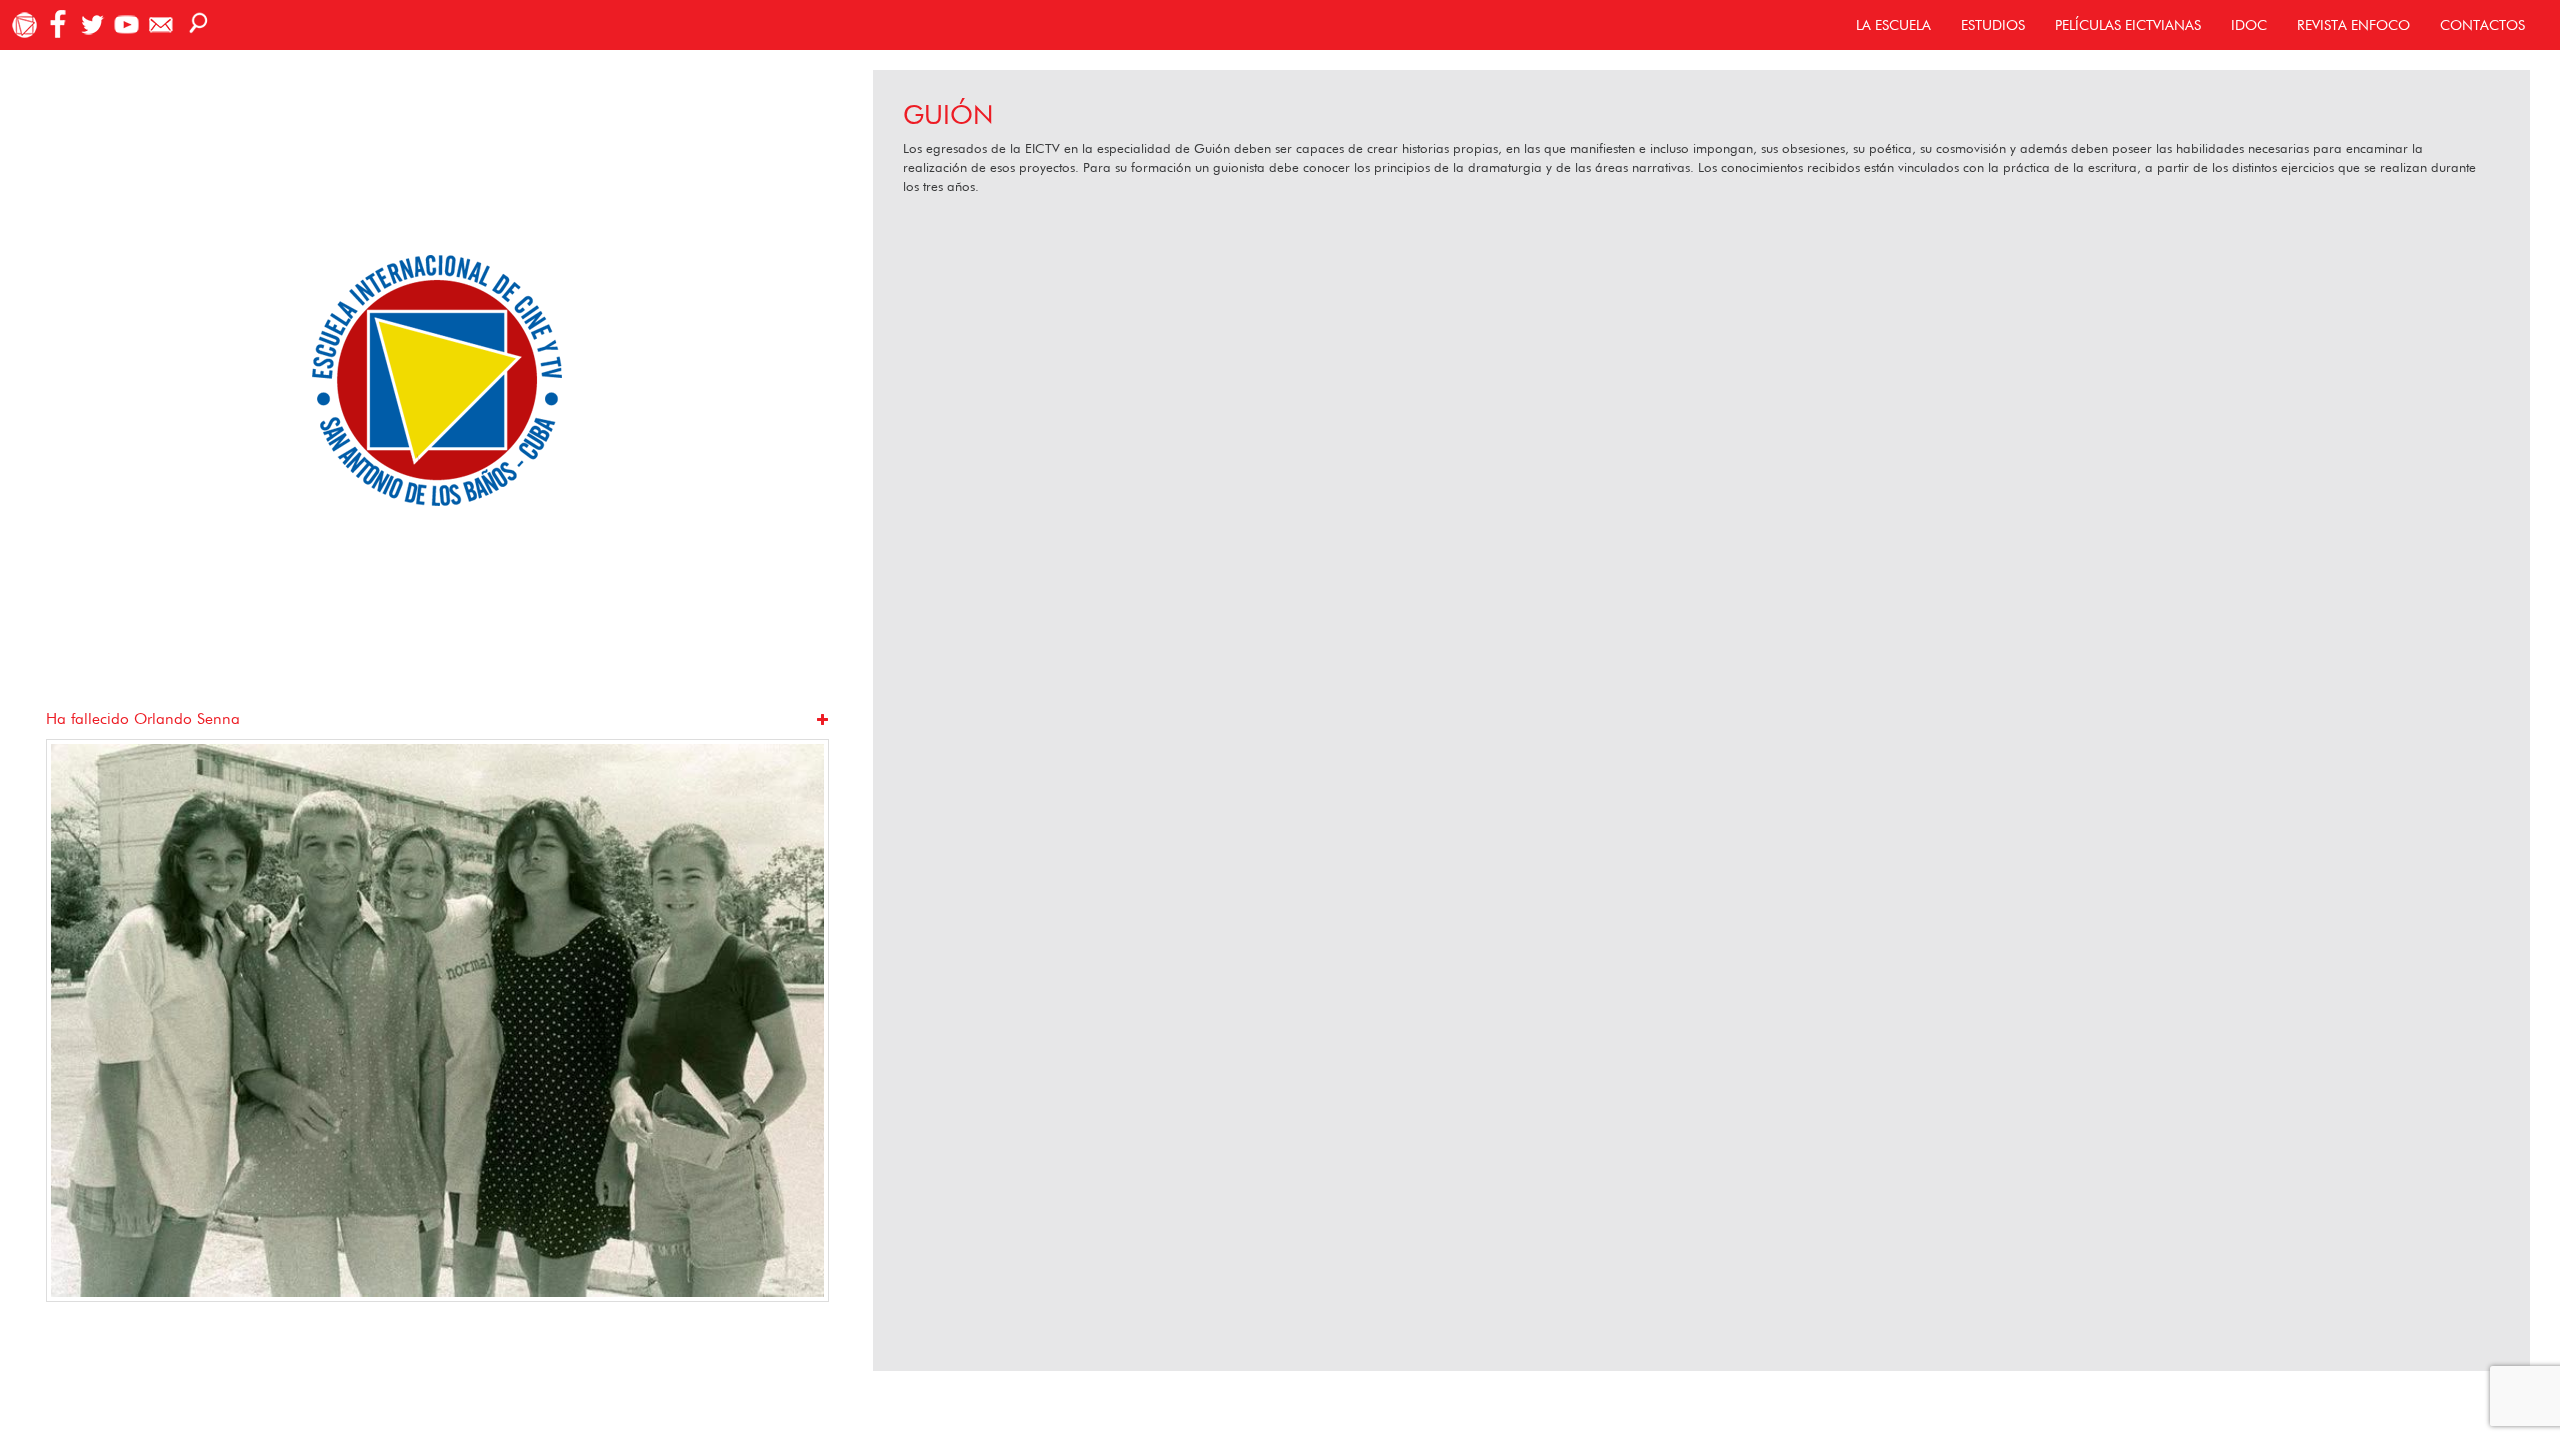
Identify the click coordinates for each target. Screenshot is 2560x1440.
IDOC (2249, 25)
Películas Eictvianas (2128, 25)
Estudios (1993, 25)
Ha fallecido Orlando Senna (143, 718)
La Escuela (1893, 25)
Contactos (2482, 25)
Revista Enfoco (2353, 25)
